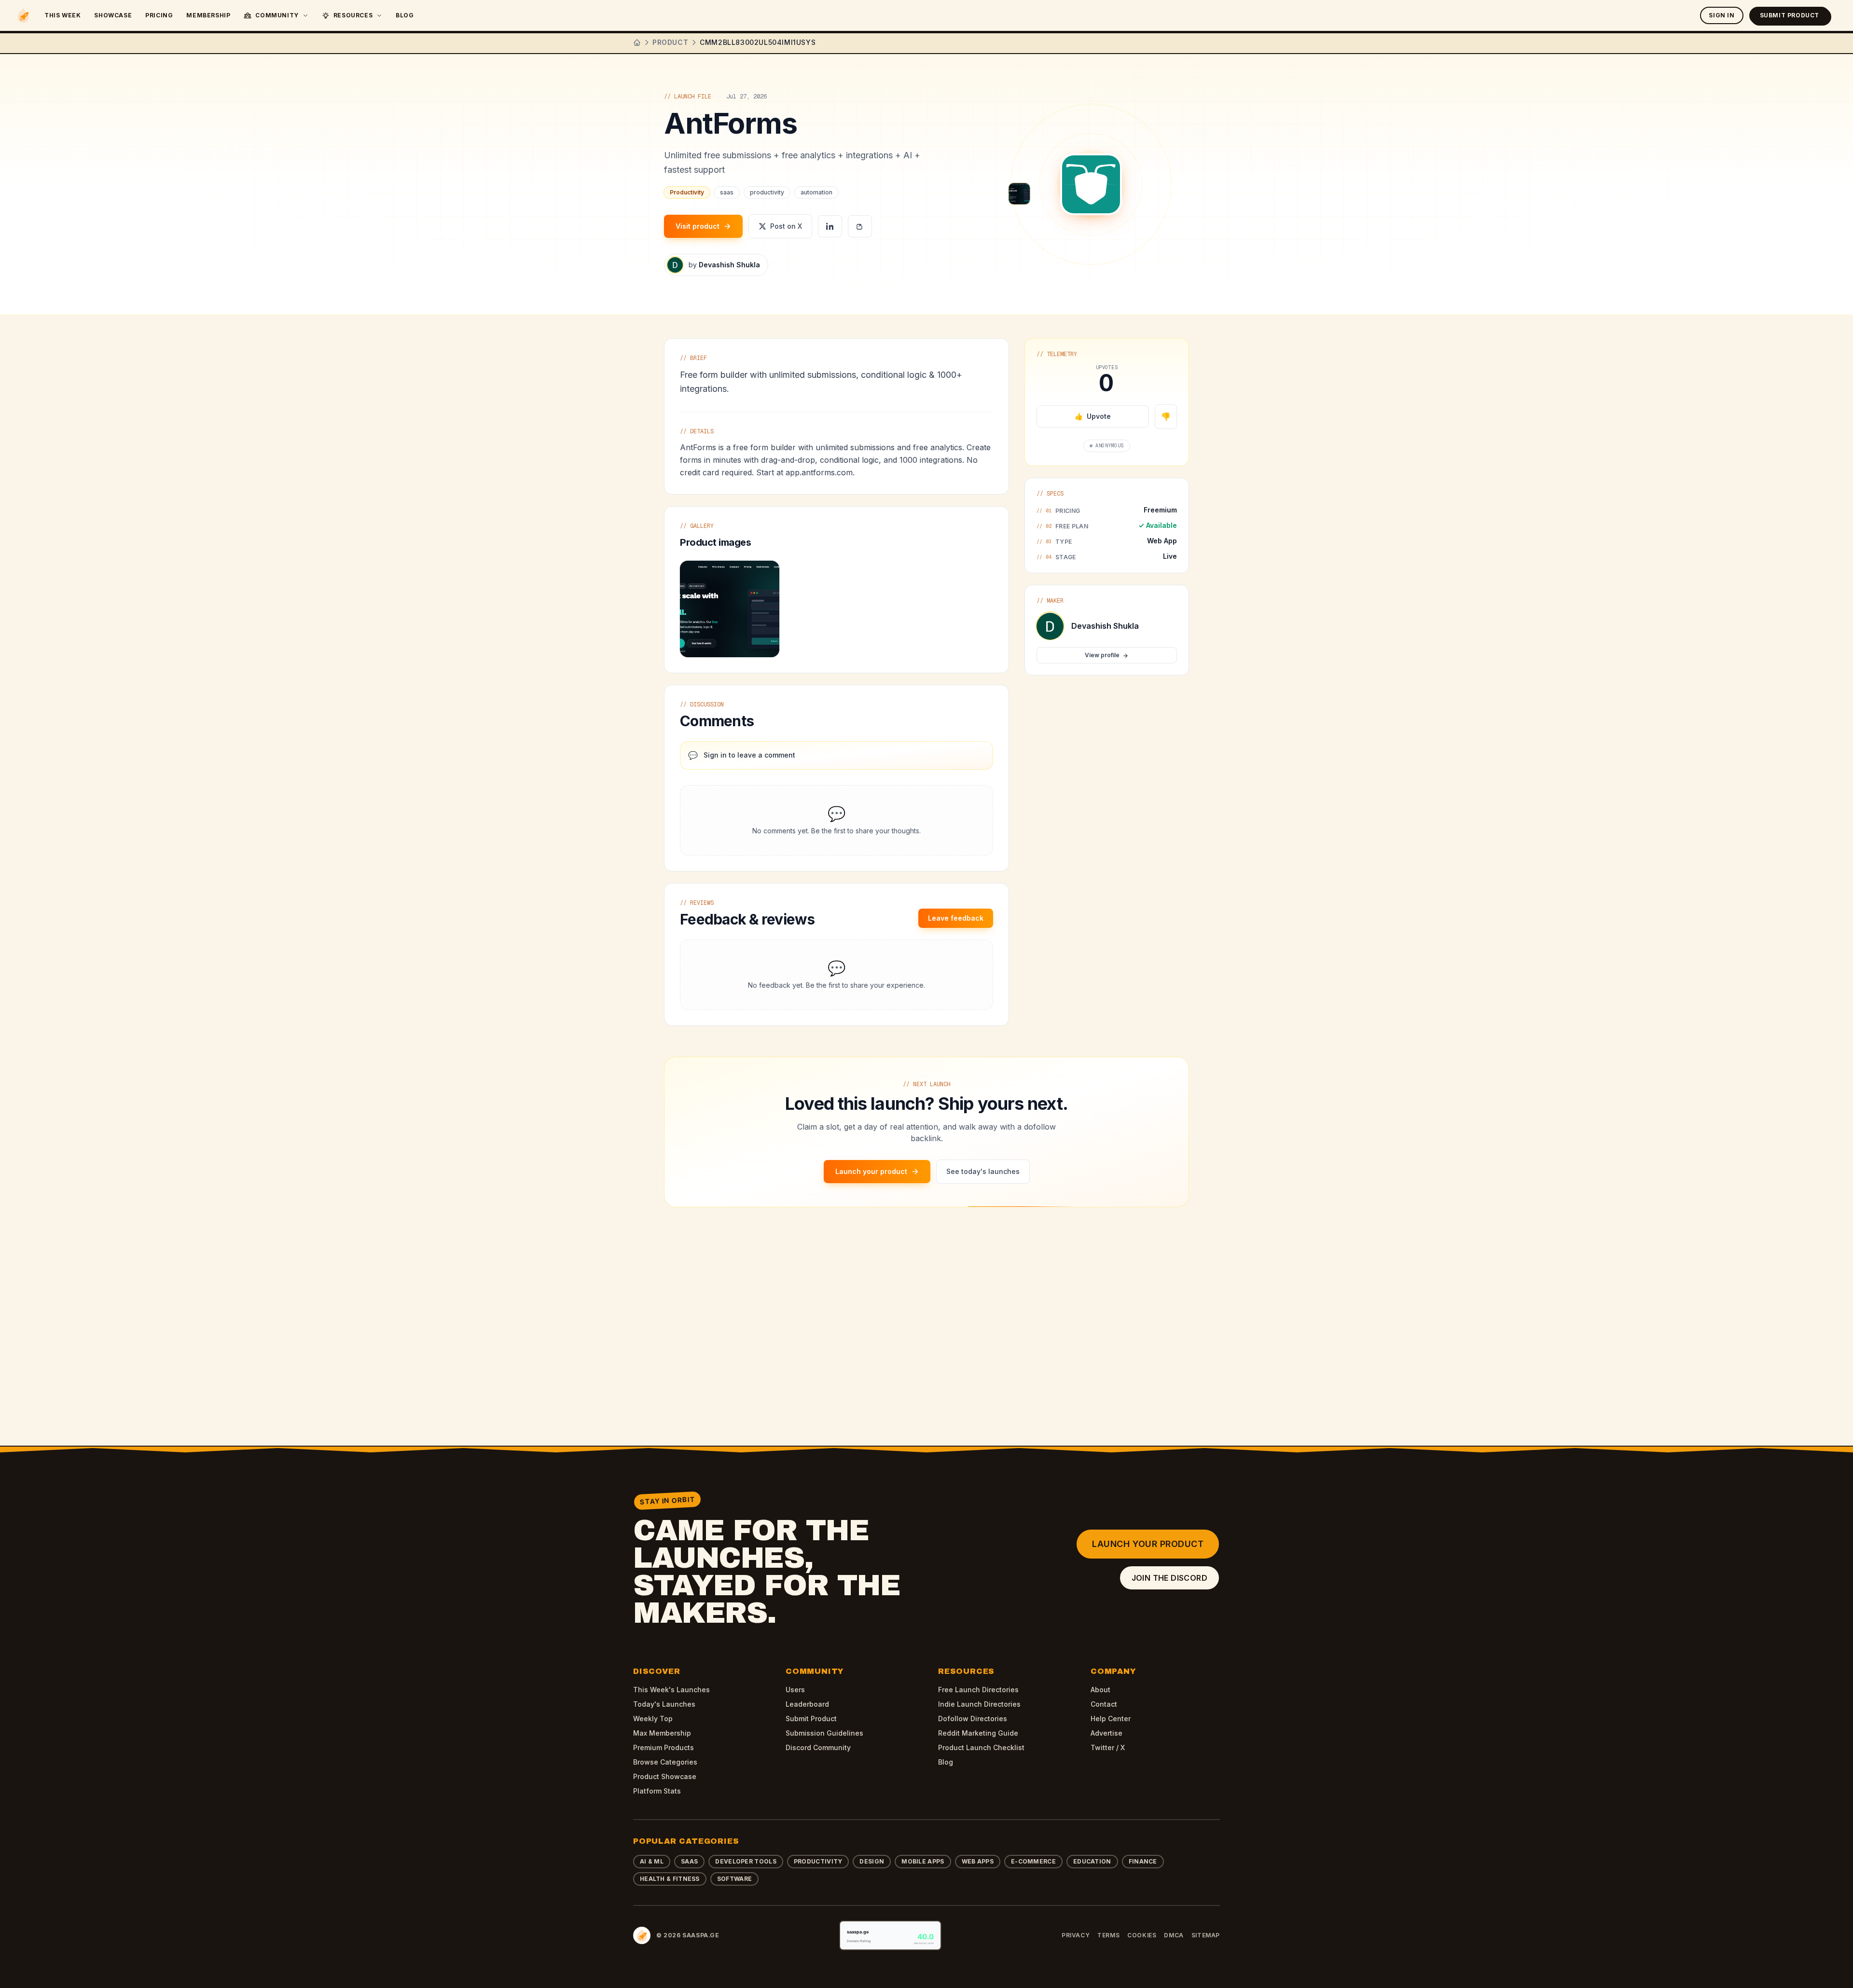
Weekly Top (653, 1719)
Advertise (1106, 1733)
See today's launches (983, 1171)
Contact (1104, 1704)
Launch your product (1148, 1544)
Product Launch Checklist (981, 1747)
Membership (208, 15)
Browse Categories (665, 1762)
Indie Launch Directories (979, 1704)
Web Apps (978, 1861)
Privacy (1076, 1935)
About (1100, 1690)
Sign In (1722, 15)
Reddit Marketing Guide (978, 1733)
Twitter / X (1108, 1747)
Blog (405, 15)
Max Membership (662, 1733)
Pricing (159, 15)
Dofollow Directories (973, 1719)
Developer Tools (746, 1861)
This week (62, 15)
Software (734, 1879)
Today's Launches (664, 1704)
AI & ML (652, 1861)
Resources (353, 15)
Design (872, 1861)
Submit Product (1790, 15)
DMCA (1174, 1935)
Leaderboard (807, 1704)
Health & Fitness (670, 1879)
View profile (1102, 656)
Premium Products (664, 1747)
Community (277, 15)
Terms (1108, 1935)
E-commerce (1033, 1861)
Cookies (1142, 1935)
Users (795, 1690)
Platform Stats (657, 1791)
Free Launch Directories (978, 1690)
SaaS (689, 1861)
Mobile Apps (923, 1861)
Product (670, 42)
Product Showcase (665, 1776)
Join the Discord (1169, 1578)
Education (1092, 1861)
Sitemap (1206, 1935)
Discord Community (818, 1747)
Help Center (1111, 1719)
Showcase (113, 15)
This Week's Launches (671, 1690)
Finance (1143, 1861)
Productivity (818, 1861)
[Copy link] (860, 226)
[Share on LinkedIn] (830, 226)
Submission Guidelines (824, 1733)
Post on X (786, 226)
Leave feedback (956, 918)
